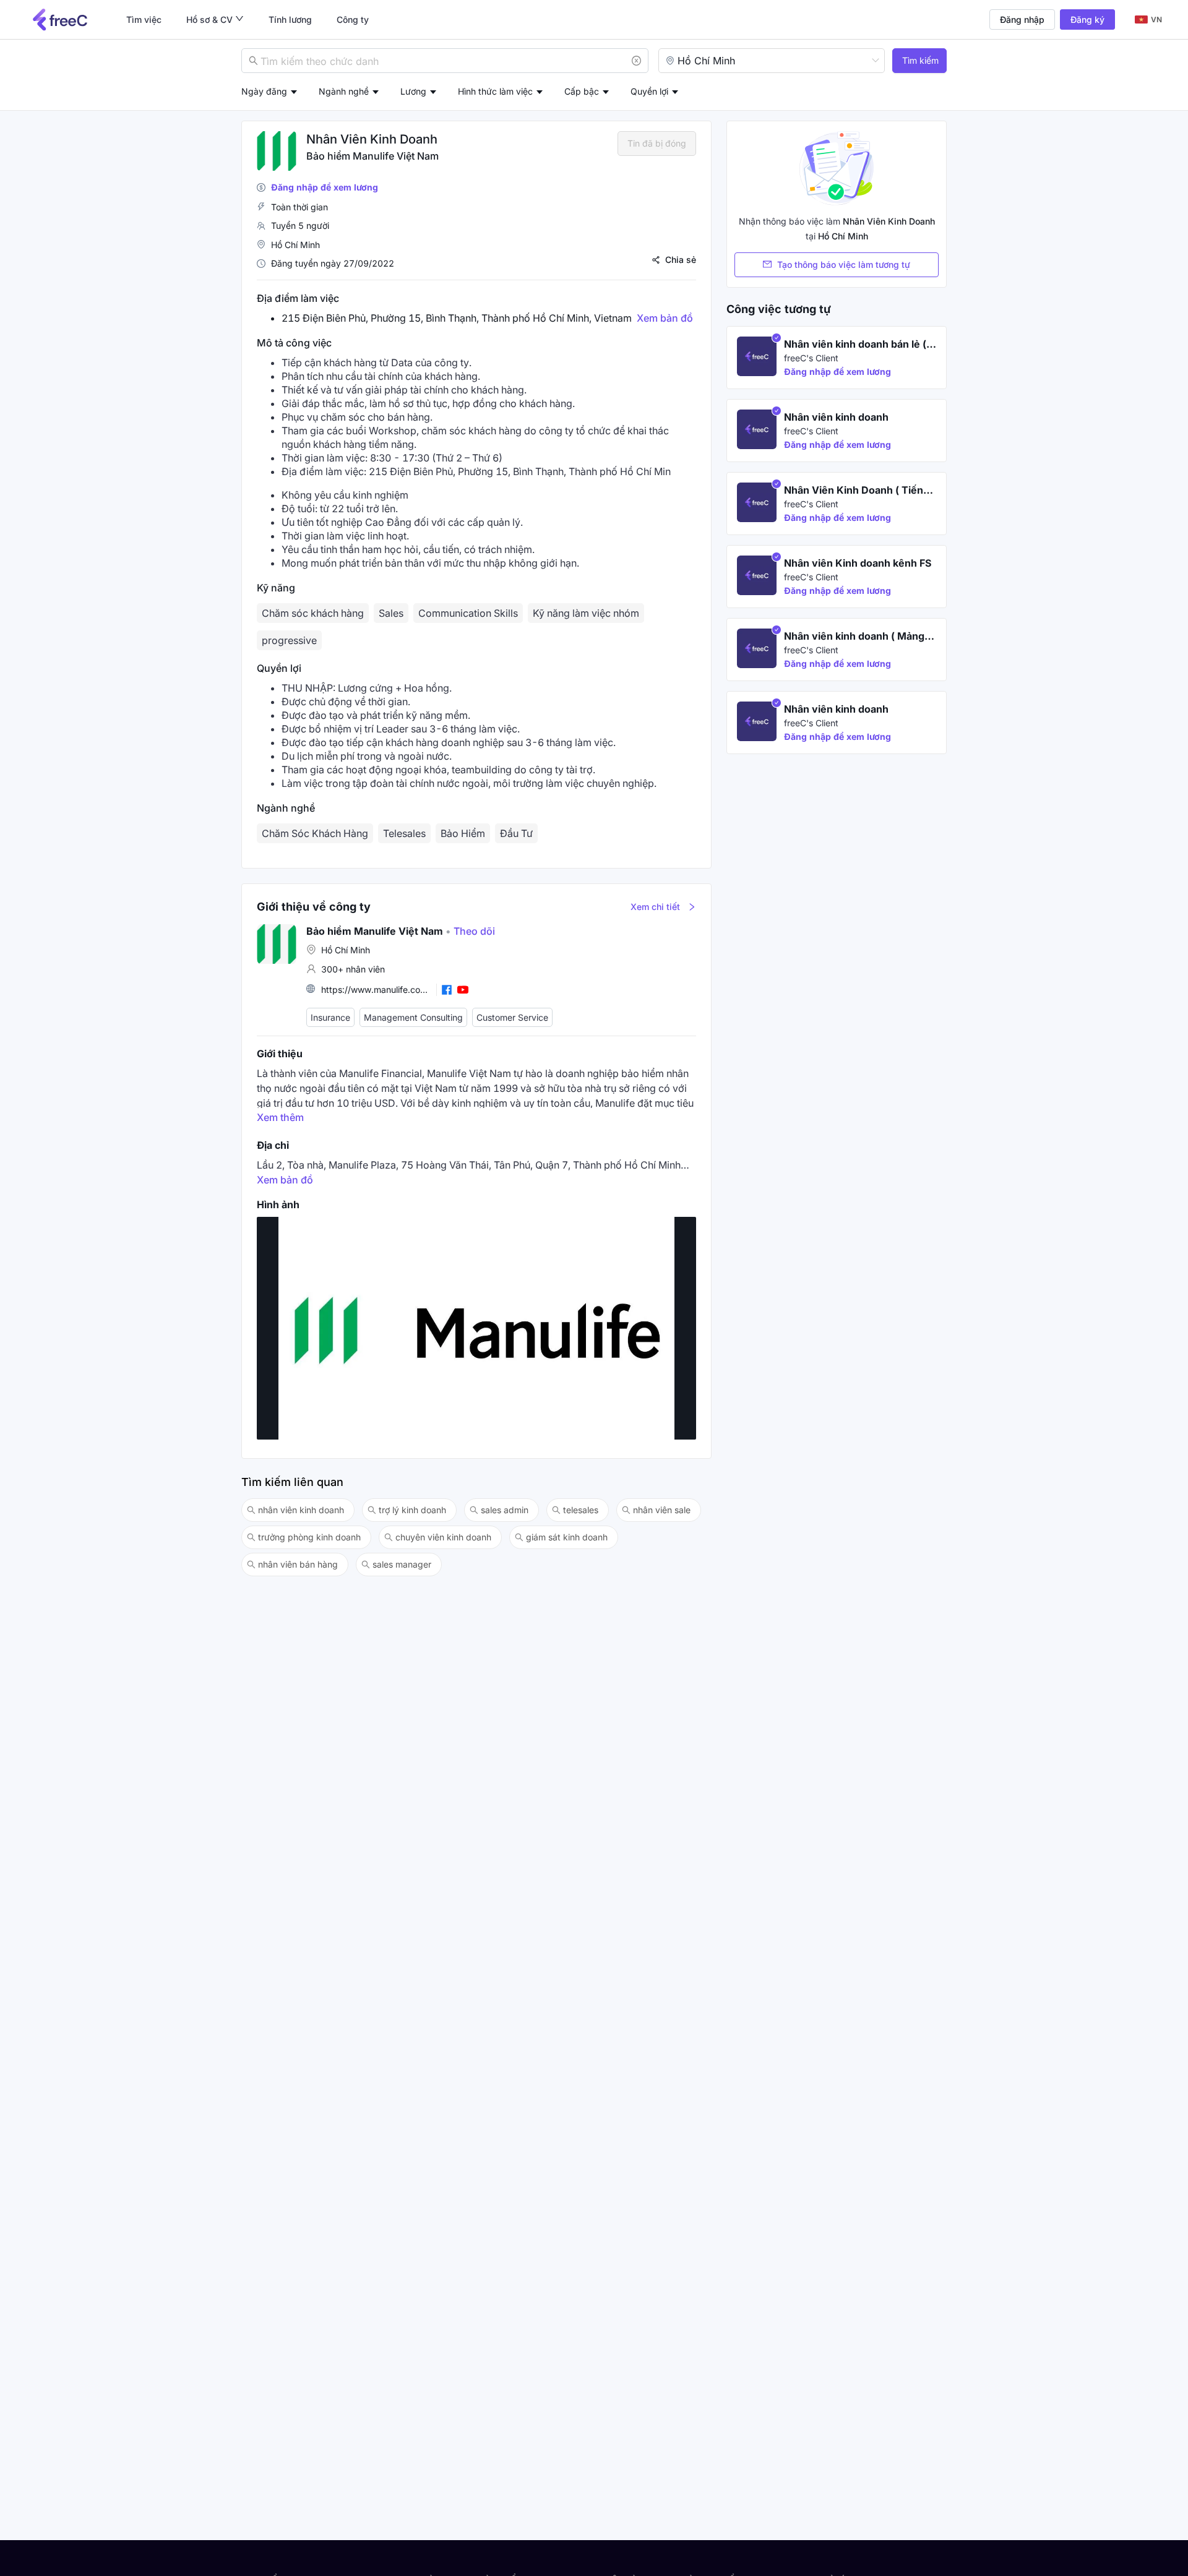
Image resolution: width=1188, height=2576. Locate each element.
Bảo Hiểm (463, 833)
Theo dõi (470, 931)
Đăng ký (1087, 19)
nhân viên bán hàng (298, 1564)
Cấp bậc (582, 91)
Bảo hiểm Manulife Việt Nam (372, 156)
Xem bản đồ (665, 318)
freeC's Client (811, 358)
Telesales (404, 833)
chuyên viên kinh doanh (443, 1537)
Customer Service (512, 1017)
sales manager (402, 1564)
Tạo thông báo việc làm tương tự (844, 264)
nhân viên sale (662, 1510)
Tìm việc (144, 19)
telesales (581, 1510)
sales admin (505, 1510)
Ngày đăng (264, 91)
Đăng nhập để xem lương (325, 187)
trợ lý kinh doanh (412, 1510)
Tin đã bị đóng (657, 143)
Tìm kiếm (920, 60)
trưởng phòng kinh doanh (309, 1537)
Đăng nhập (1022, 19)
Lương (413, 91)
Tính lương (290, 19)
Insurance (330, 1017)
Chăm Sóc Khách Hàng (315, 833)
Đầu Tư (516, 833)
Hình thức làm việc (495, 91)
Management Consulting (413, 1017)
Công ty (353, 19)
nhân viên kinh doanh (301, 1510)
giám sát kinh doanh (567, 1537)
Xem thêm (280, 1117)
